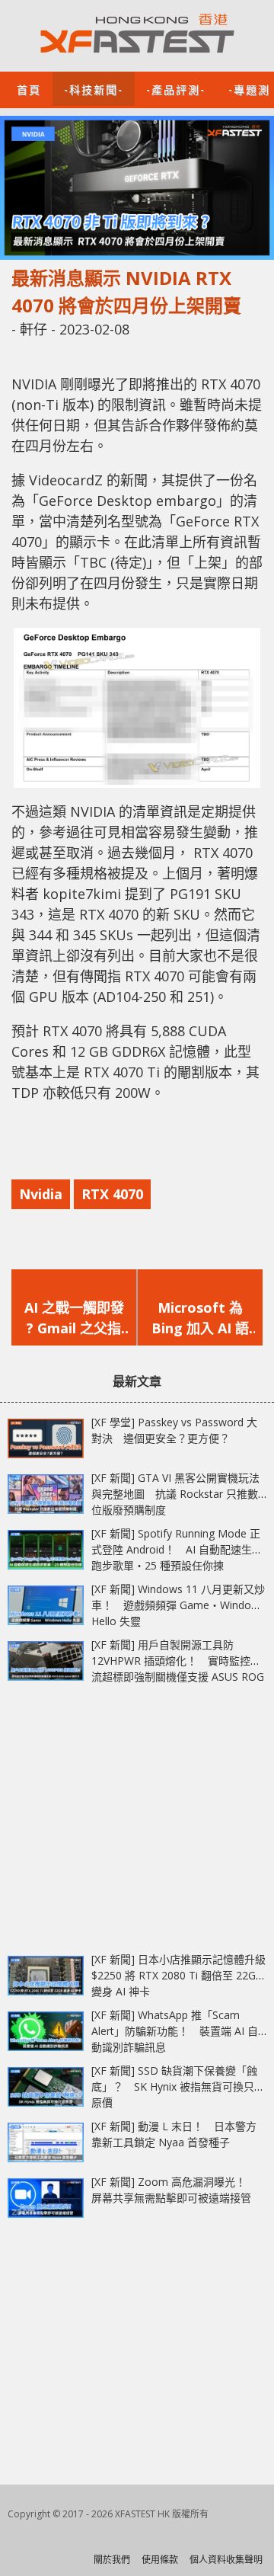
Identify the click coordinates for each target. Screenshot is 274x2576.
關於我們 (112, 2560)
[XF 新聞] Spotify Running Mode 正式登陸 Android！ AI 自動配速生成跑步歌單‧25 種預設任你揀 (177, 1549)
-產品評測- (176, 89)
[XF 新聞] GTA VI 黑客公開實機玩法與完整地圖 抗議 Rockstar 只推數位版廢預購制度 (175, 1494)
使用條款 (160, 2560)
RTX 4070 (112, 1194)
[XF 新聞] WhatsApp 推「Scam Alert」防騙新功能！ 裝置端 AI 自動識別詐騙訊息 (175, 2031)
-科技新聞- (94, 89)
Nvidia (41, 1194)
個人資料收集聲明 (226, 2560)
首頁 (29, 89)
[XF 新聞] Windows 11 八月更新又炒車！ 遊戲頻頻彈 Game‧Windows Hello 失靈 (178, 1605)
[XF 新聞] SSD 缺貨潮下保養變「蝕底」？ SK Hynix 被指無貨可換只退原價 (178, 2086)
